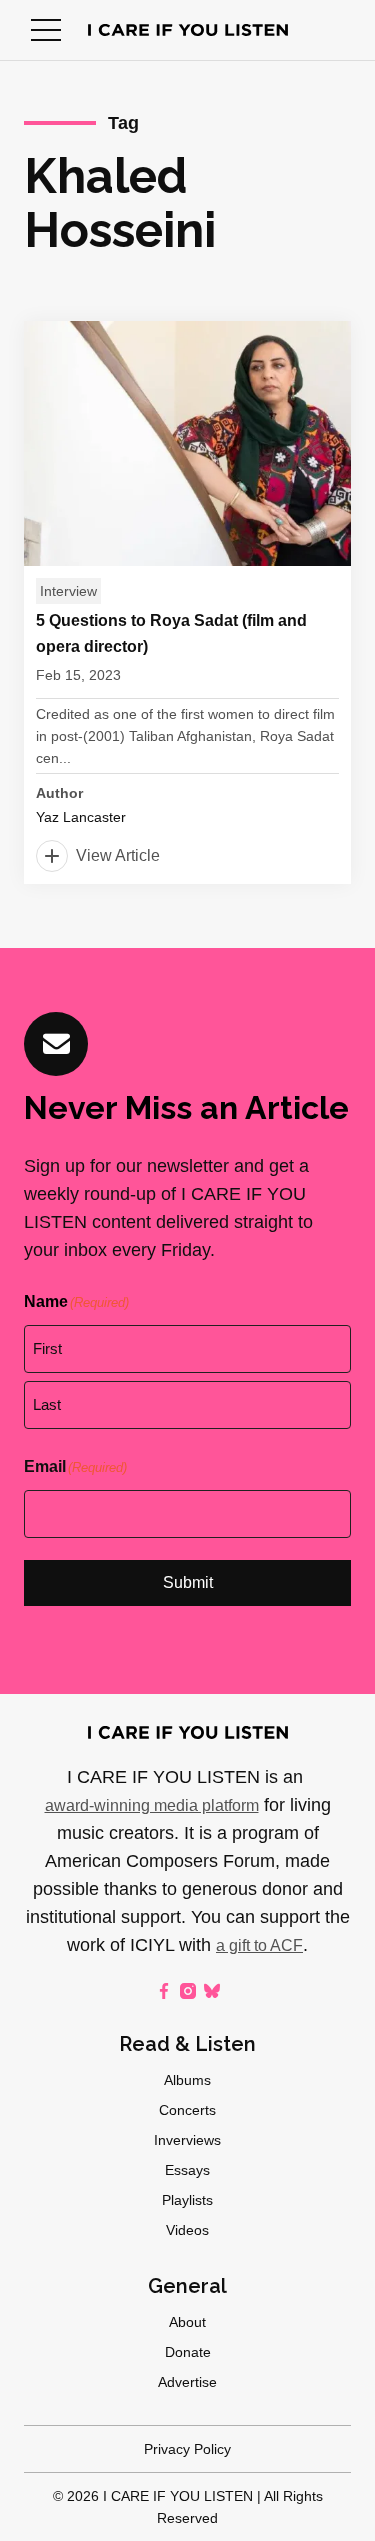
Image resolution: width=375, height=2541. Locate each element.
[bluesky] (212, 1991)
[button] (46, 30)
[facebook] (164, 1991)
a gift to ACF (259, 1945)
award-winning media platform (152, 1805)
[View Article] (187, 602)
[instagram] (188, 1991)
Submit (188, 1582)
